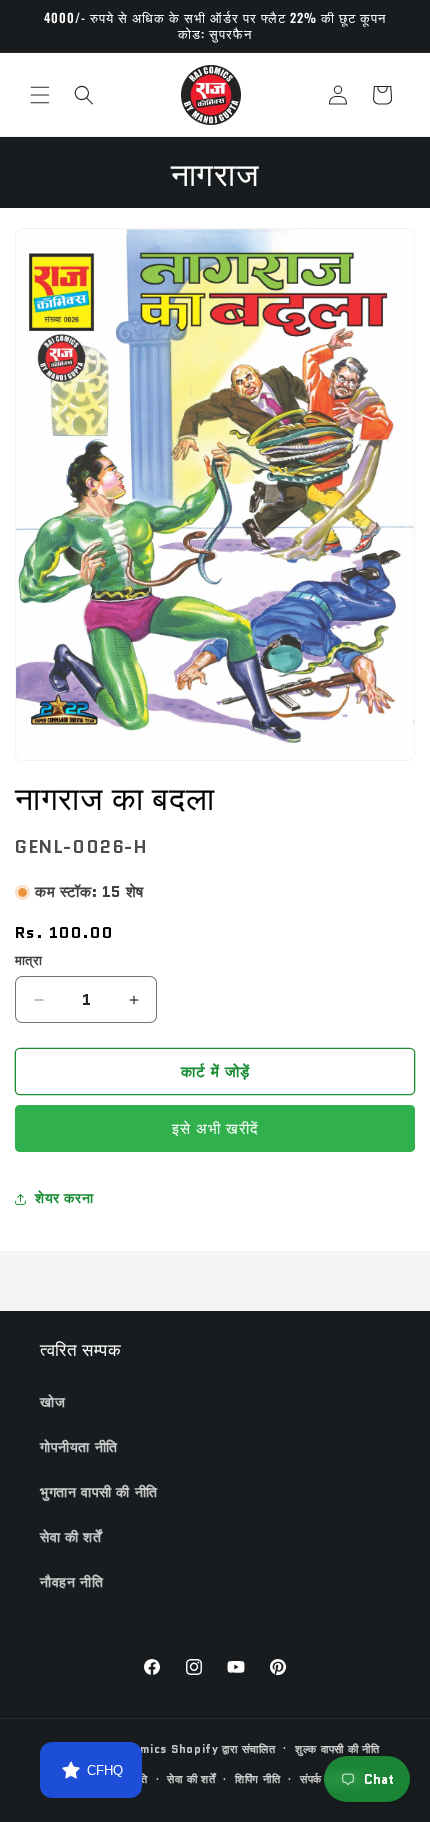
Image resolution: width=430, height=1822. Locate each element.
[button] (40, 95)
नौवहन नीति (71, 1582)
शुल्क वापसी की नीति (337, 1749)
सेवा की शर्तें (70, 1537)
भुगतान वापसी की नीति (99, 1492)
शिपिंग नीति (257, 1779)
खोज (52, 1402)
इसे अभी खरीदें (215, 1129)
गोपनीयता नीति (79, 1447)
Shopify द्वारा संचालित (223, 1748)
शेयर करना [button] (64, 1198)
